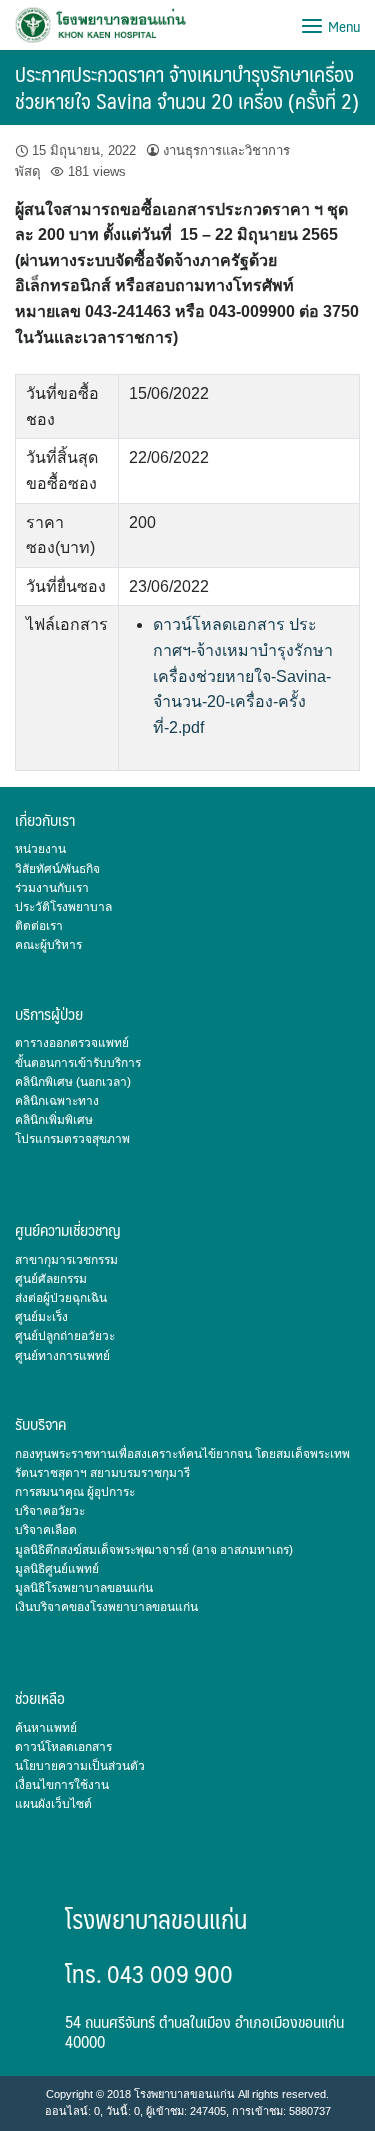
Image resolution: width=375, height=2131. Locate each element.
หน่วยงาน (40, 849)
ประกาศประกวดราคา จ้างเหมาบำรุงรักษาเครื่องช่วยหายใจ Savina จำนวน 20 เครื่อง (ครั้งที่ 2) (187, 87)
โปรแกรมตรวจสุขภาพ (72, 1139)
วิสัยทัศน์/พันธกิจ (57, 869)
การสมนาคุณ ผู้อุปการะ (75, 1492)
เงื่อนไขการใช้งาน (62, 1785)
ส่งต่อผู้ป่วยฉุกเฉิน (61, 1298)
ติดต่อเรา (39, 926)
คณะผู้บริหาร (48, 945)
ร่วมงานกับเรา (52, 888)
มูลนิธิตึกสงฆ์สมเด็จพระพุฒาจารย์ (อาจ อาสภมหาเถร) (154, 1550)
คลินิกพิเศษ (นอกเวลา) (73, 1082)
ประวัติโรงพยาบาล (63, 907)
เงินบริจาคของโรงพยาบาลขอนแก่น (106, 1607)
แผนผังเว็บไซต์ (53, 1804)
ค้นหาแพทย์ (46, 1728)
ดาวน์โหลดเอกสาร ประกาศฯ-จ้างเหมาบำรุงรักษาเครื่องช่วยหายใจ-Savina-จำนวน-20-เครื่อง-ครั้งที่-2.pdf (243, 675)
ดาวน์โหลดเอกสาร (63, 1747)
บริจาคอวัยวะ (50, 1511)
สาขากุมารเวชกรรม (66, 1260)
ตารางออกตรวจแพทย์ (72, 1043)
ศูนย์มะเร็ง (41, 1317)
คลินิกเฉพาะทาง (57, 1101)
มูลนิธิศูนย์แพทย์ (57, 1569)
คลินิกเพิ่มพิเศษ (54, 1120)
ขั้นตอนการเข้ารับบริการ (78, 1063)
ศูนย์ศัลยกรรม (51, 1279)
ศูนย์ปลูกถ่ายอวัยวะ (65, 1336)
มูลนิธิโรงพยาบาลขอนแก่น (84, 1588)
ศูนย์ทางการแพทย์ (62, 1356)
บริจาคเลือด (46, 1530)
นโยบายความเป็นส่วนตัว (80, 1766)
